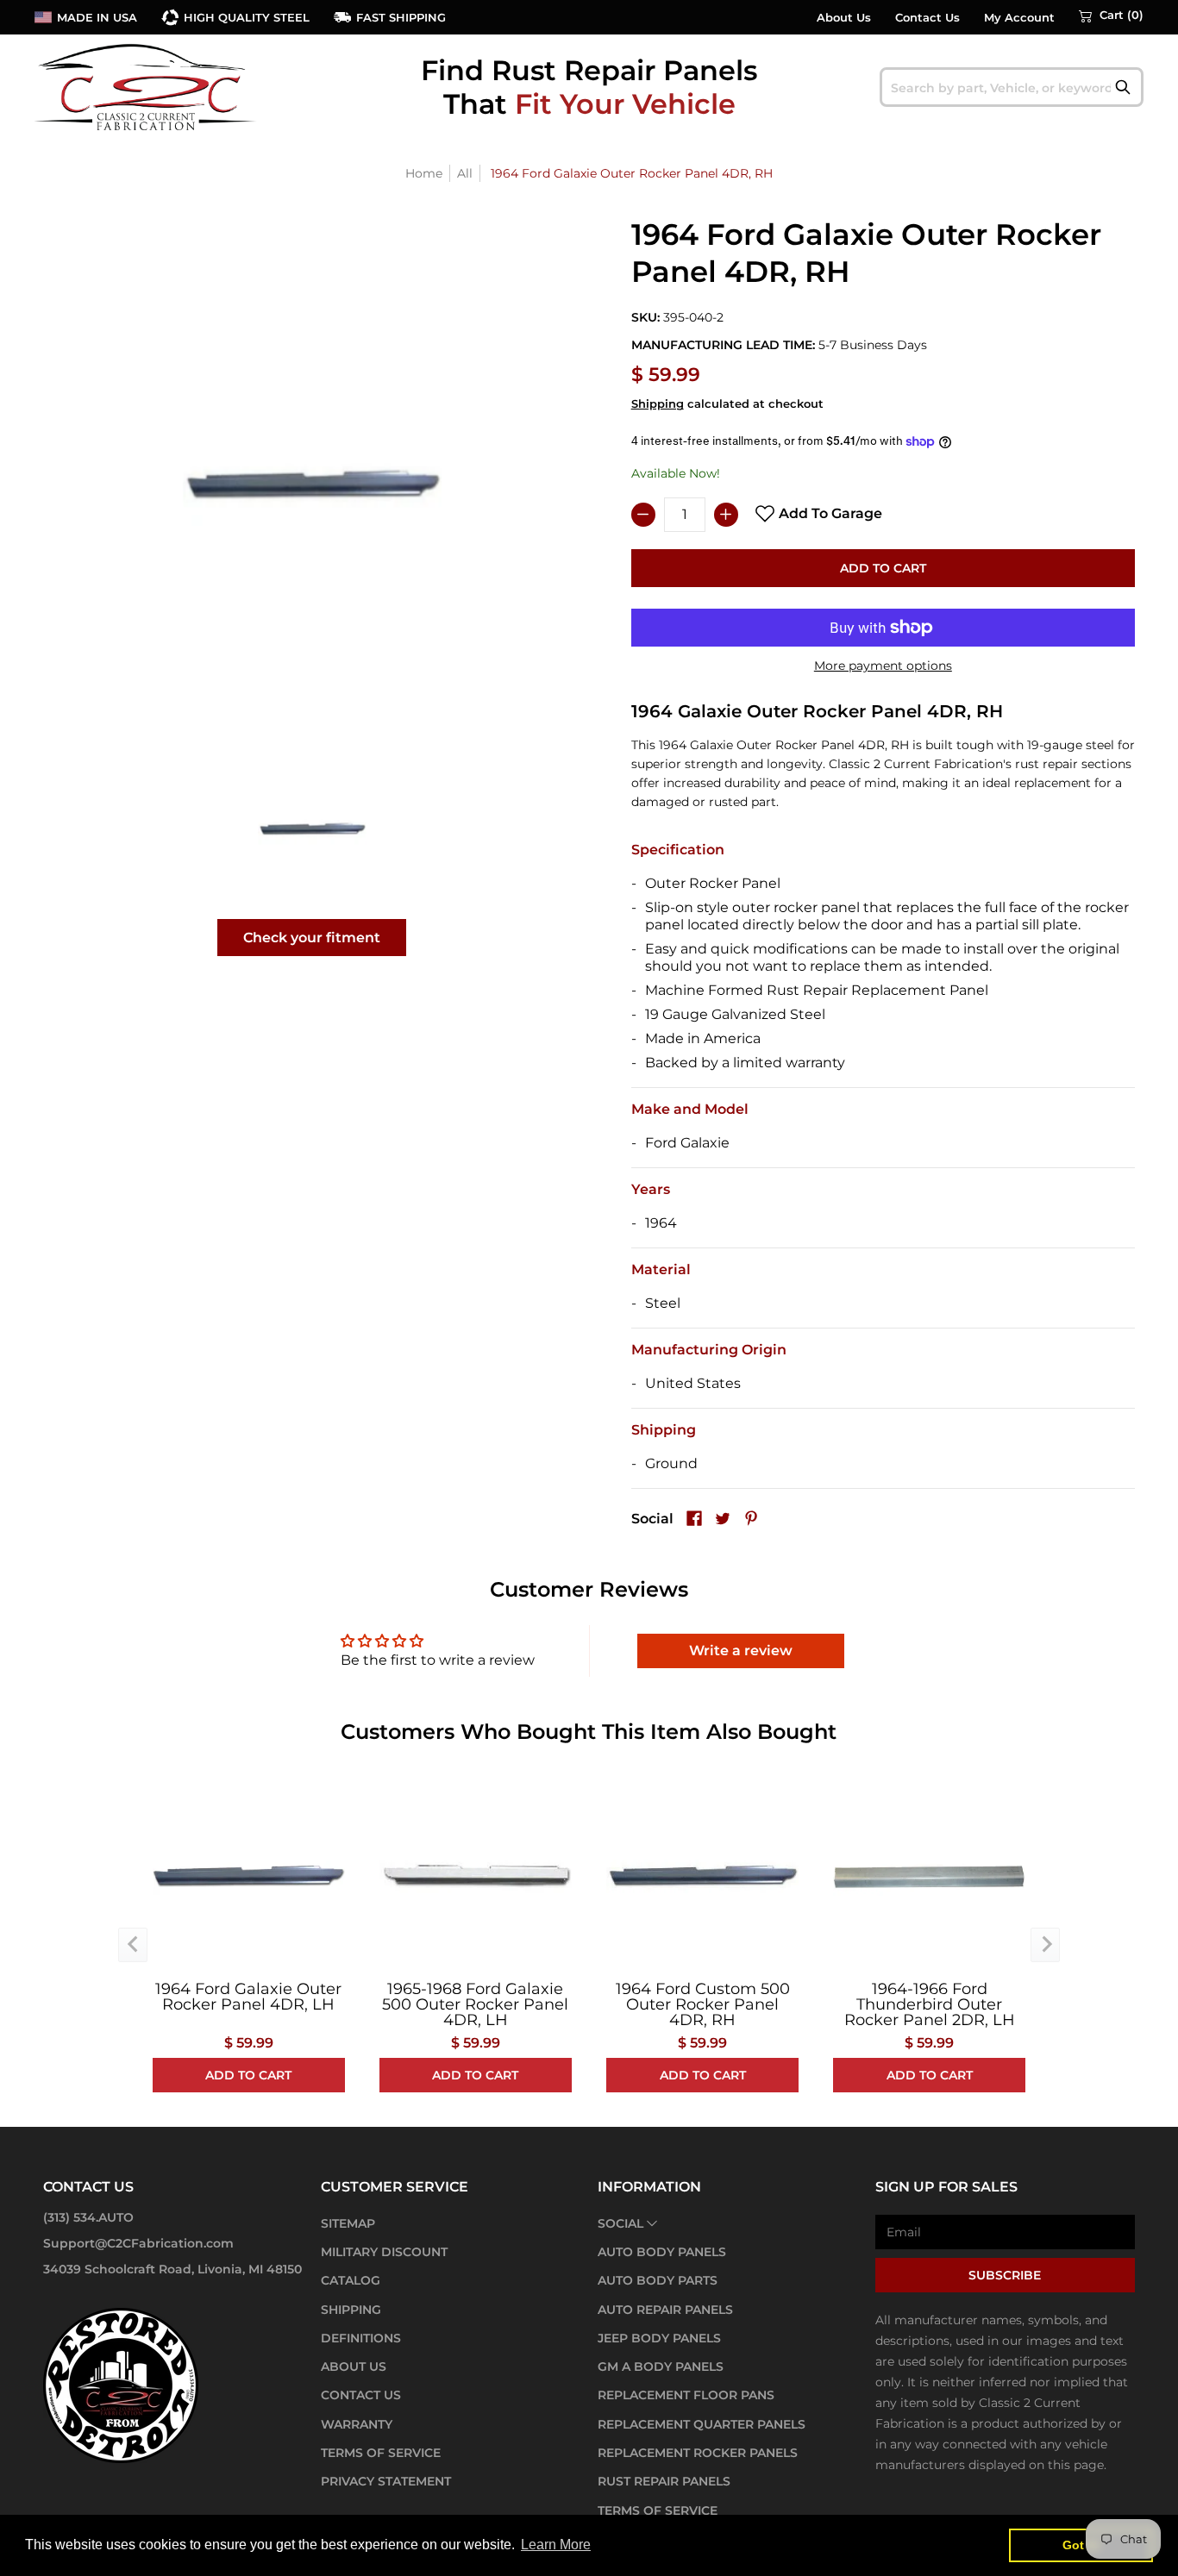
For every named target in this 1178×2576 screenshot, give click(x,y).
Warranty (357, 2424)
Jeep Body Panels (659, 2338)
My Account (1019, 18)
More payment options (883, 666)
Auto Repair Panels (665, 2310)
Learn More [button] (556, 2545)
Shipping (658, 404)
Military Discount (384, 2252)
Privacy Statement (386, 2481)
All (465, 173)
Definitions (361, 2338)
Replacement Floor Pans (686, 2395)
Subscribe (1005, 2275)
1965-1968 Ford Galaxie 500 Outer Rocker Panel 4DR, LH (475, 2004)
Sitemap (348, 2223)
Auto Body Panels (662, 2252)
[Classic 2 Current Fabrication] (147, 87)
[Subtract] (643, 515)
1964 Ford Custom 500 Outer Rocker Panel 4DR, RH (703, 2004)
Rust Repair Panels (664, 2481)
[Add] (726, 515)
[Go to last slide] (133, 1945)
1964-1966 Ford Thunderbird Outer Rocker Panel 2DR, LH (930, 2004)
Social (620, 2223)
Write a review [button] (741, 1651)
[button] (1111, 16)
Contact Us (927, 18)
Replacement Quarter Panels (702, 2424)
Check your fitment (312, 938)
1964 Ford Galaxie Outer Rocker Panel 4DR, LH (248, 1997)
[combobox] (1012, 87)
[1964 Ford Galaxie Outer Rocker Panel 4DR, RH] (312, 829)
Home (424, 173)
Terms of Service (381, 2453)
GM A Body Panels (661, 2367)
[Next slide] (1045, 1945)
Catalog (351, 2280)
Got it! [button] (1081, 2545)
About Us (844, 18)
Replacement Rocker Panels (698, 2453)
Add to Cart (883, 568)
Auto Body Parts (658, 2280)
